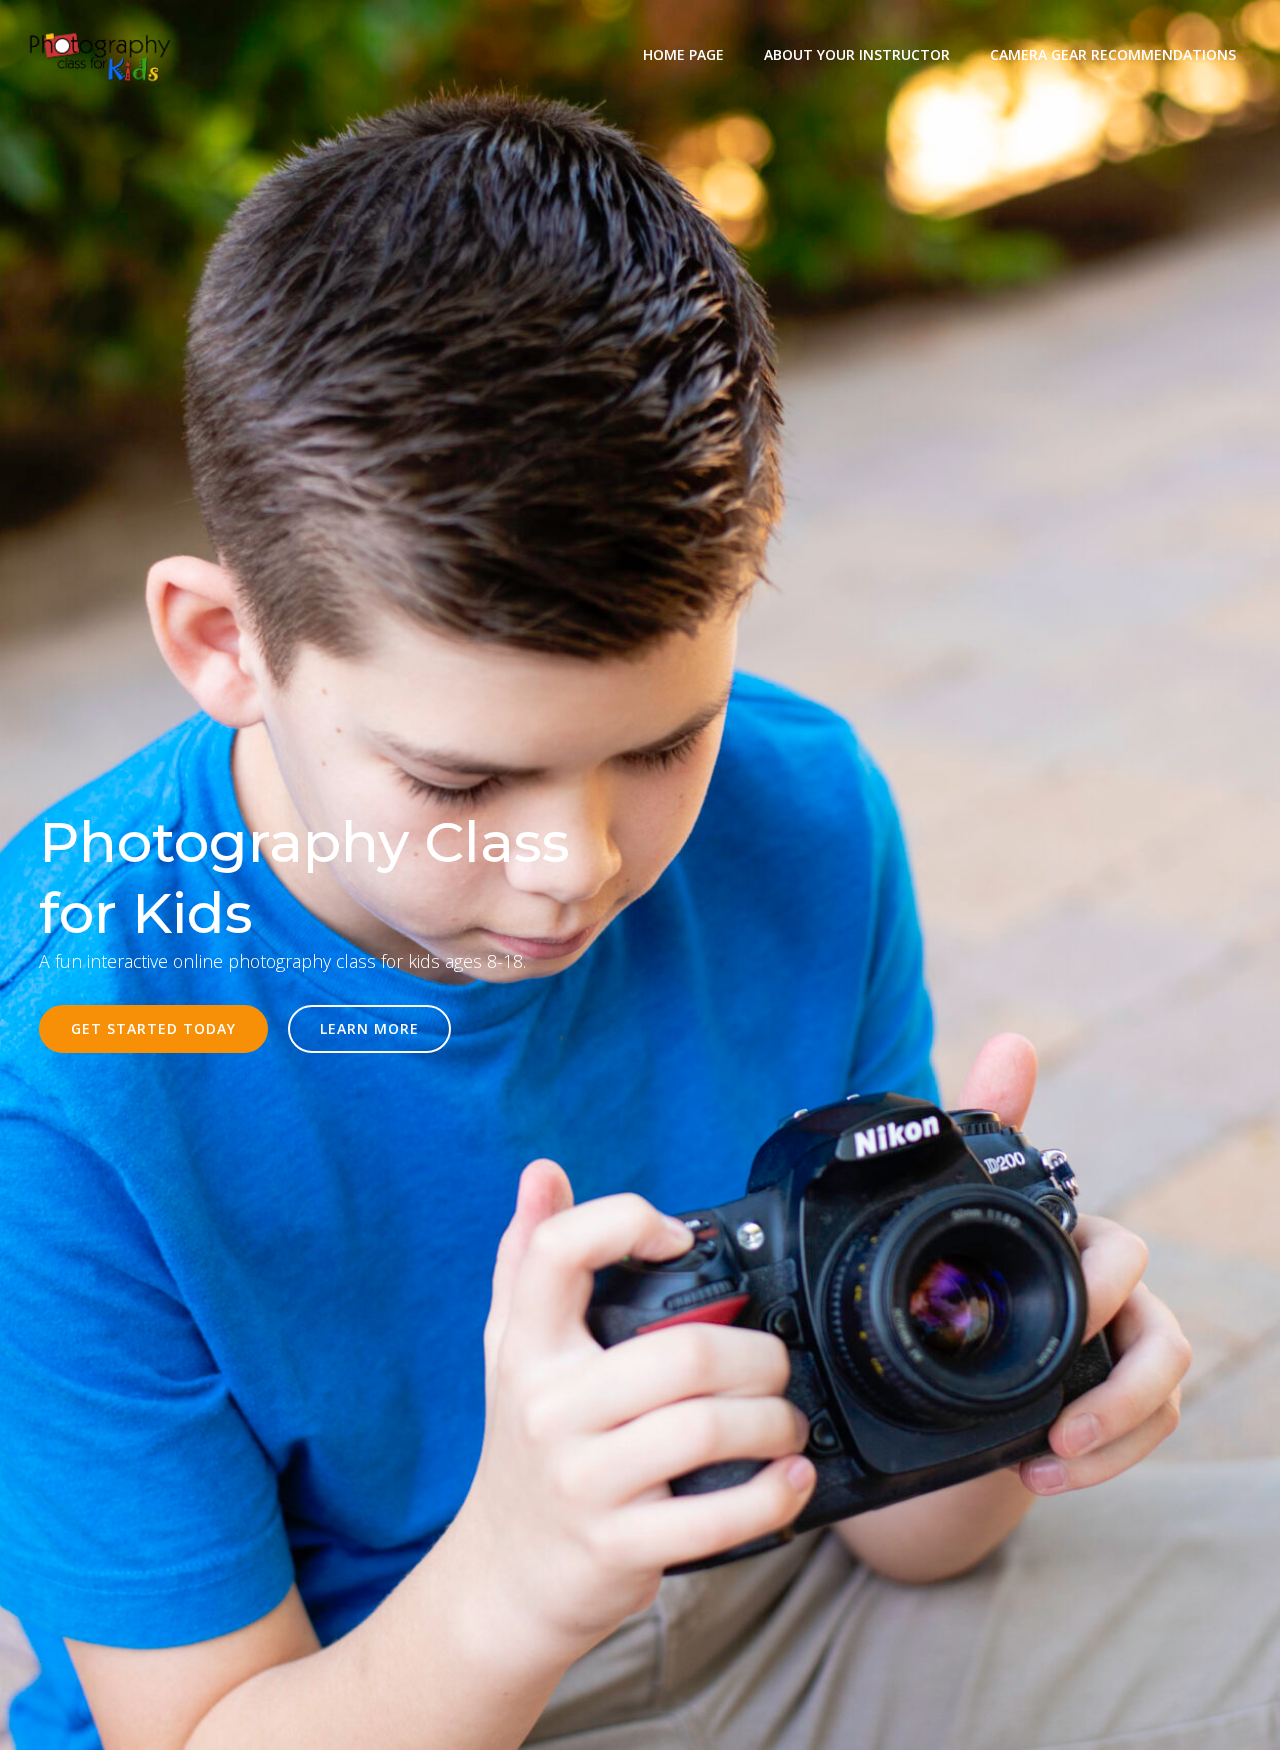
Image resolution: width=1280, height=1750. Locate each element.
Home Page (683, 54)
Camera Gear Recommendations (1113, 54)
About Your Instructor (857, 54)
